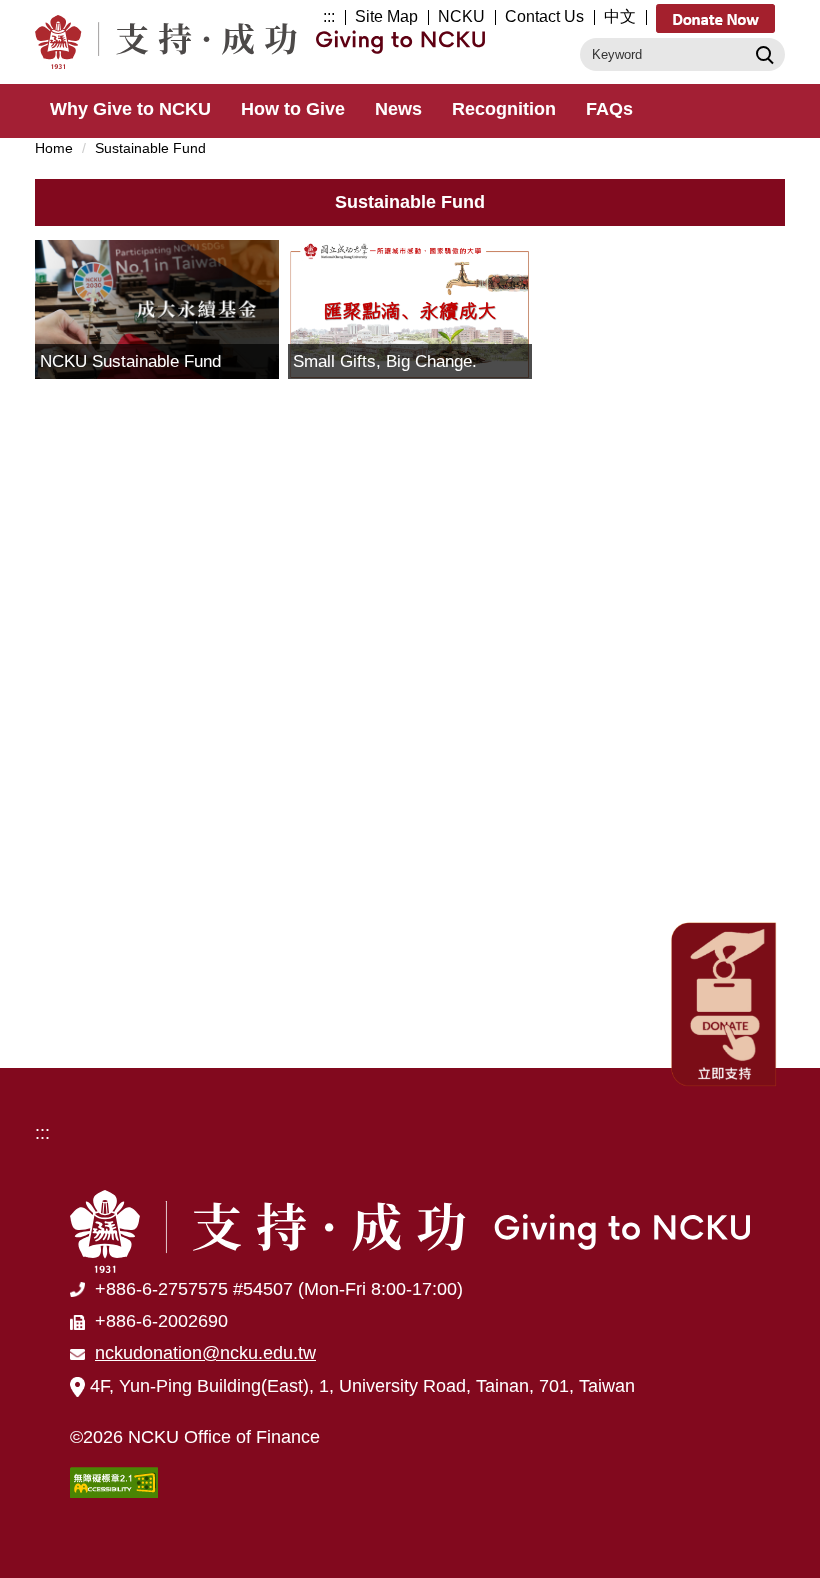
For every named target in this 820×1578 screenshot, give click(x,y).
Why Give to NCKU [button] (130, 109)
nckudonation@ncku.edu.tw (205, 1353)
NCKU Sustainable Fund (130, 361)
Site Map (386, 16)
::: (329, 16)
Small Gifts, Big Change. (385, 361)
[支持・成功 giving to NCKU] (265, 42)
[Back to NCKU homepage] (410, 1231)
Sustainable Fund (150, 148)
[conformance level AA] (114, 1481)
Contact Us (544, 16)
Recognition (504, 109)
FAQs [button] (609, 109)
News (398, 109)
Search (762, 54)
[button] (725, 1003)
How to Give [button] (293, 109)
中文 (620, 16)
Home (54, 148)
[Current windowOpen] (157, 309)
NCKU (461, 16)
